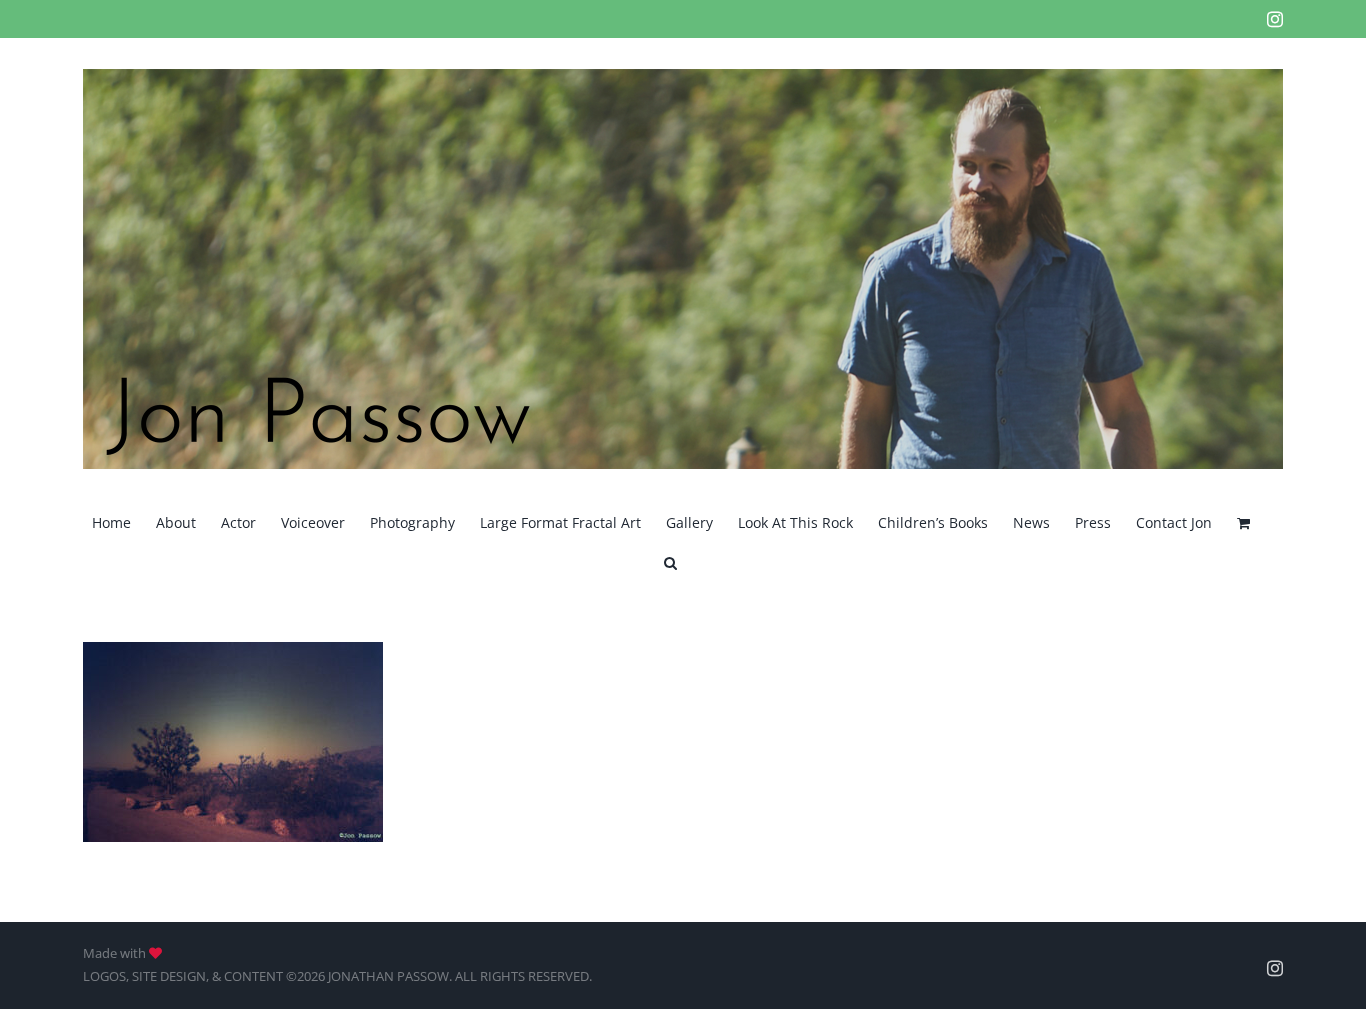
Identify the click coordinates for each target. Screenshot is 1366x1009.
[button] (670, 561)
